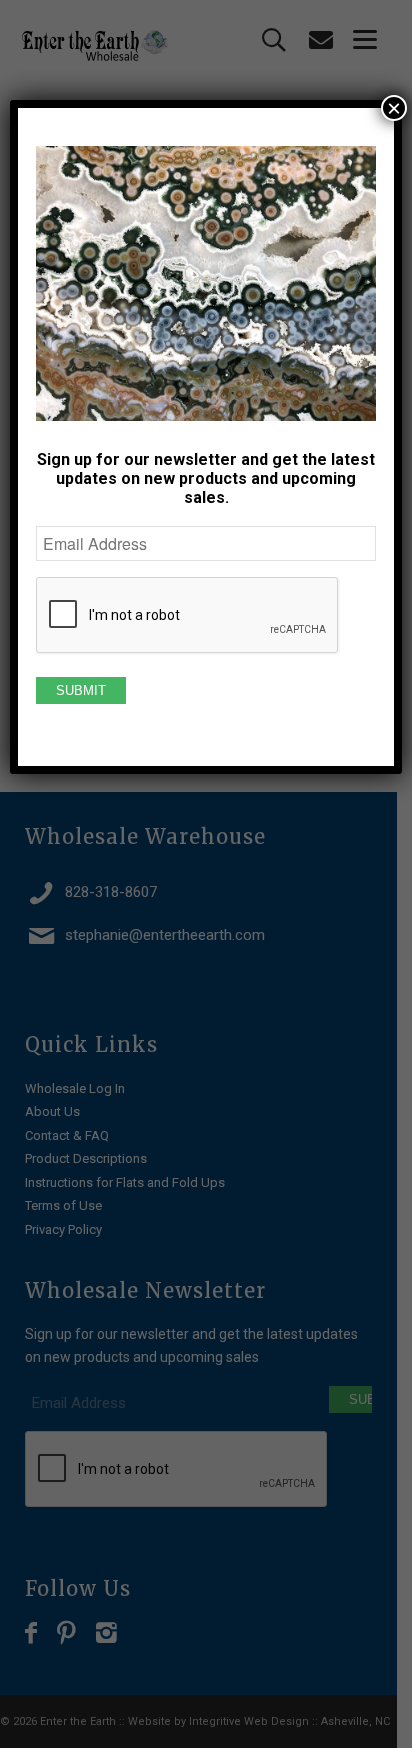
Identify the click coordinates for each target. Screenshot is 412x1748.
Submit (81, 690)
